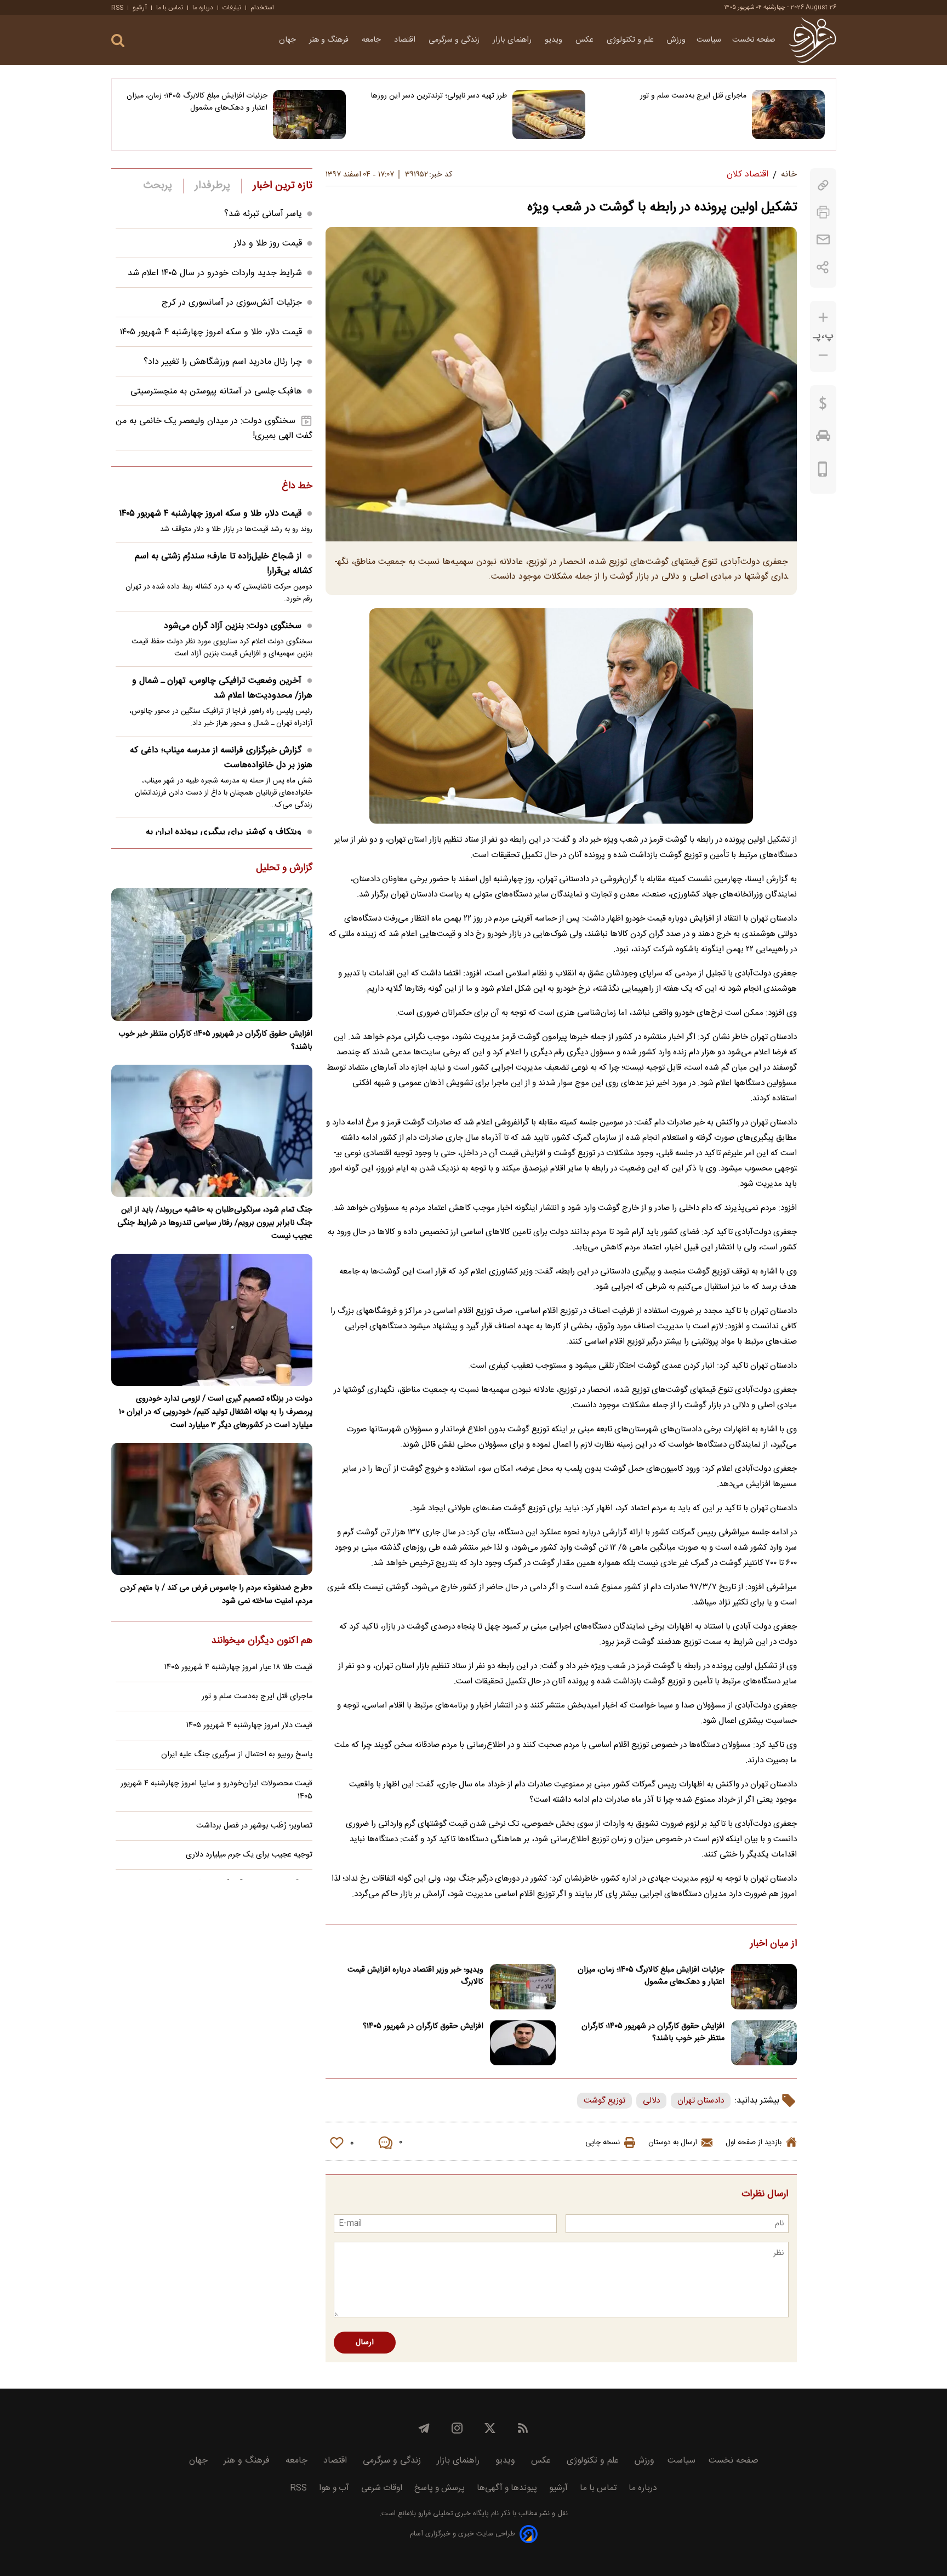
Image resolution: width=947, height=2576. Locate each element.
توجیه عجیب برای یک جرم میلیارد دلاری (249, 1855)
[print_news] (823, 212)
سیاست (709, 40)
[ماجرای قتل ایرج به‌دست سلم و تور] (788, 115)
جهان (289, 40)
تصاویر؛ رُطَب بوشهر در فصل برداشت (254, 1826)
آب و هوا (334, 2488)
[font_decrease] (823, 355)
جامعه (372, 40)
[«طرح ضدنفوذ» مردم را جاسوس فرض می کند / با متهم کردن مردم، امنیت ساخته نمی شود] (212, 1509)
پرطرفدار (212, 186)
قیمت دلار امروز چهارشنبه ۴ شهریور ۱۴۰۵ (249, 1726)
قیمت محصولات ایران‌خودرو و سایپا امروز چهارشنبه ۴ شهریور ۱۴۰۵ (216, 1790)
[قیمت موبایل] (823, 472)
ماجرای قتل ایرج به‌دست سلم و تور (693, 96)
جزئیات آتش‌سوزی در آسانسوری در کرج (232, 303)
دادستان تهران (701, 2101)
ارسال (365, 2343)
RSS (117, 8)
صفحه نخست (754, 40)
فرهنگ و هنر (330, 40)
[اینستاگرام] (457, 2428)
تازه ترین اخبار (283, 186)
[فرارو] (812, 40)
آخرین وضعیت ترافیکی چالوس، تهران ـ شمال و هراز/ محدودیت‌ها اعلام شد (222, 688)
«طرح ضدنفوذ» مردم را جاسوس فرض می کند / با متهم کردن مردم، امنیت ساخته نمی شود (216, 1595)
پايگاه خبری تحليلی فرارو (452, 2514)
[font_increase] (823, 318)
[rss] (523, 2428)
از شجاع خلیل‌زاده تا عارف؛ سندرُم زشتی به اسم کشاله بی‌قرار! (224, 564)
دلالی (651, 2101)
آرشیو (140, 8)
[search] (118, 41)
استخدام (262, 8)
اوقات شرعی (382, 2488)
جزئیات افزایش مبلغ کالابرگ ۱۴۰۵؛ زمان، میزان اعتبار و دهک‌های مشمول (197, 102)
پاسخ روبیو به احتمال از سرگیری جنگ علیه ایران (237, 1755)
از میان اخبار (774, 1944)
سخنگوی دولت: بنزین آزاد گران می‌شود (233, 626)
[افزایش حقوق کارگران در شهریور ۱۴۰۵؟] (523, 2043)
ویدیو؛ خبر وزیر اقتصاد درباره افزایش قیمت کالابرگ (415, 1976)
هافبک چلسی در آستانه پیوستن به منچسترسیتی (216, 392)
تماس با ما (170, 8)
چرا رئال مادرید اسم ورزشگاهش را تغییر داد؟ (223, 362)
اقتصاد (406, 40)
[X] (490, 2428)
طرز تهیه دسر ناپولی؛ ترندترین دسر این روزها (439, 96)
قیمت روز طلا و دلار (268, 244)
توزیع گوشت (604, 2101)
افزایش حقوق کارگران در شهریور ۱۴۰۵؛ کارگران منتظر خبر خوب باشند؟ (653, 2032)
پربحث (158, 186)
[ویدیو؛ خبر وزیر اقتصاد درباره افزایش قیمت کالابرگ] (523, 1987)
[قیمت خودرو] (823, 438)
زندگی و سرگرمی (455, 40)
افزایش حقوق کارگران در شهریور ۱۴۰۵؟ (423, 2026)
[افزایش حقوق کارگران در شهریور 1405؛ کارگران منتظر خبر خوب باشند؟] (764, 2043)
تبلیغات (232, 8)
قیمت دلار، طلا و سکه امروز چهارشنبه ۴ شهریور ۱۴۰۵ (211, 332)
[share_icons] (823, 267)
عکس (586, 40)
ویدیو (555, 40)
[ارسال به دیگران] (823, 240)
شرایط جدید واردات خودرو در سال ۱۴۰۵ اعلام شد (215, 273)
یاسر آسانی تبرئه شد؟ (263, 214)
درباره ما (203, 8)
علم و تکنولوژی (631, 40)
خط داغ (297, 487)
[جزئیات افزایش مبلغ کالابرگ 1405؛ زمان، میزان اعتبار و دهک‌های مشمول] (309, 115)
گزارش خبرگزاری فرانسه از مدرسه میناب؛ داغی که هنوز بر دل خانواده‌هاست (221, 758)
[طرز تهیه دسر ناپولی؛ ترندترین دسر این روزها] (549, 115)
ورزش (676, 40)
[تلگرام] (424, 2428)
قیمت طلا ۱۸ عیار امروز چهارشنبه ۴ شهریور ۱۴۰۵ (238, 1667)
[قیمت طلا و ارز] (823, 406)
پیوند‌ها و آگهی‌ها (507, 2488)
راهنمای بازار (513, 40)
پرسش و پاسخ (440, 2488)
